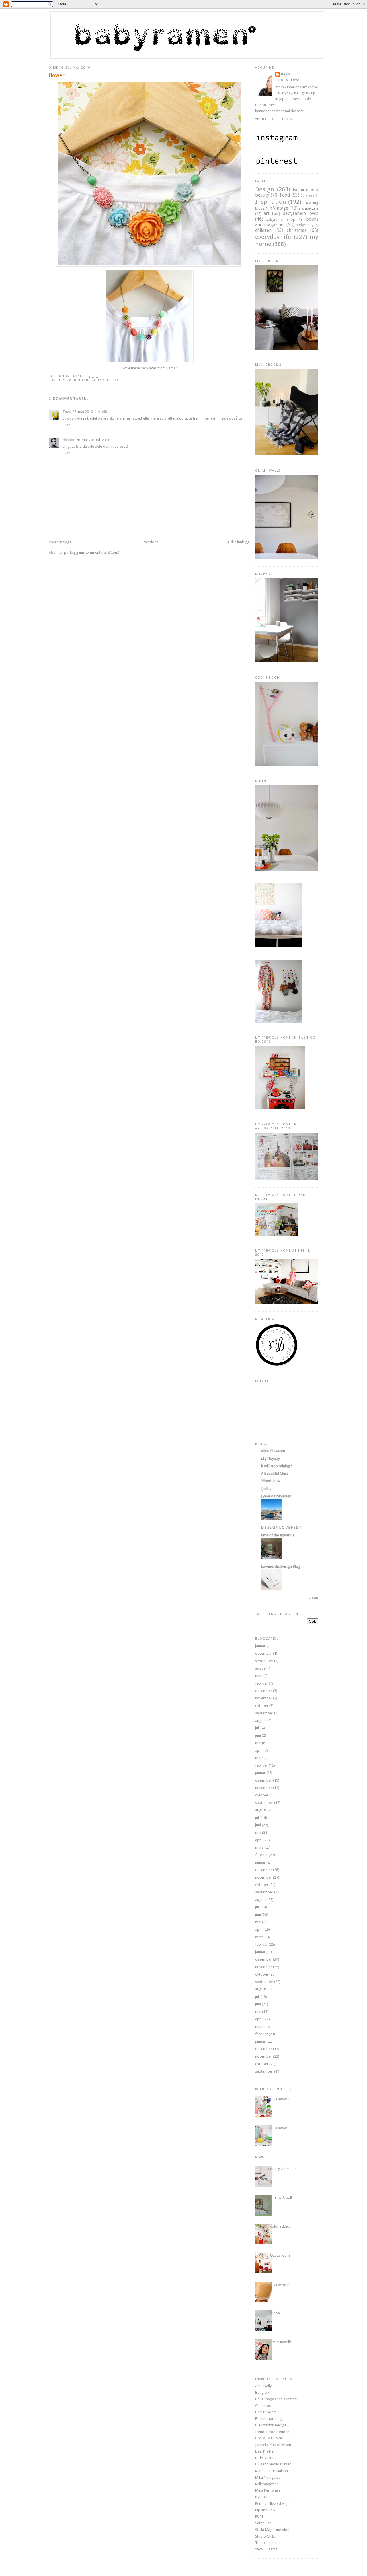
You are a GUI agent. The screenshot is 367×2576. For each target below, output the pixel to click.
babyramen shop (281, 219)
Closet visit (264, 2406)
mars (259, 1676)
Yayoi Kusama (266, 2549)
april (259, 1750)
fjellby (266, 1489)
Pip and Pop (265, 2510)
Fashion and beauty (84, 380)
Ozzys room (280, 2255)
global (275, 2313)
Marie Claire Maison (272, 2471)
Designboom (266, 2412)
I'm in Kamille (281, 2342)
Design (265, 189)
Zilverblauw (271, 1481)
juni (258, 1735)
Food (285, 195)
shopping (111, 380)
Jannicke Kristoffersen (273, 2445)
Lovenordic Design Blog (281, 1566)
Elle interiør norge (270, 2419)
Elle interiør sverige (271, 2425)
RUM (259, 2516)
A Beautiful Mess (275, 1473)
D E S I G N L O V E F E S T (281, 1527)
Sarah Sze (263, 2523)
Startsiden (150, 542)
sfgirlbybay (271, 1458)
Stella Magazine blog (272, 2530)
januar (260, 1646)
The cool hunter (268, 2543)
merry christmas (283, 2169)
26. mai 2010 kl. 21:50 (90, 412)
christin (68, 440)
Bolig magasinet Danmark (276, 2399)
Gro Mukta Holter (269, 2438)
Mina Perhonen (268, 2490)
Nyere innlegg (60, 542)
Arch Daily (263, 2386)
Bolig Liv (262, 2392)
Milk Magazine (267, 2484)
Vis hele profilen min (274, 119)
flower (57, 75)
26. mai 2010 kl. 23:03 (93, 440)
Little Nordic (265, 2458)
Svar (66, 425)
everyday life (273, 237)
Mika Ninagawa (268, 2477)
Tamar (172, 368)
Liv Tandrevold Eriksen (273, 2464)
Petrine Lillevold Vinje (272, 2504)
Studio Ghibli (266, 2536)
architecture (309, 208)
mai (258, 1743)
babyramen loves (300, 213)
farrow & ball (281, 2198)
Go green (307, 195)
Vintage (281, 208)
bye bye (257, 2157)
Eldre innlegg (239, 542)
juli (257, 1728)
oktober (262, 1706)
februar (261, 1683)
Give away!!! (280, 2099)
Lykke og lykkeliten (276, 1496)
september (264, 1661)
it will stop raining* (277, 1466)
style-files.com (273, 1451)
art (267, 213)
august (261, 1668)
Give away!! (279, 2128)
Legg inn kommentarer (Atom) (95, 552)
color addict (280, 2226)
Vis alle (314, 1598)
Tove (67, 412)
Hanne (287, 74)
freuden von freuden (272, 2432)
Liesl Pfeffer (265, 2451)
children (263, 230)
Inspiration (271, 202)
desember (264, 1653)
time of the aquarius (278, 1535)
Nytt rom (262, 2497)
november (264, 1698)
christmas (297, 230)
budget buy (305, 225)
